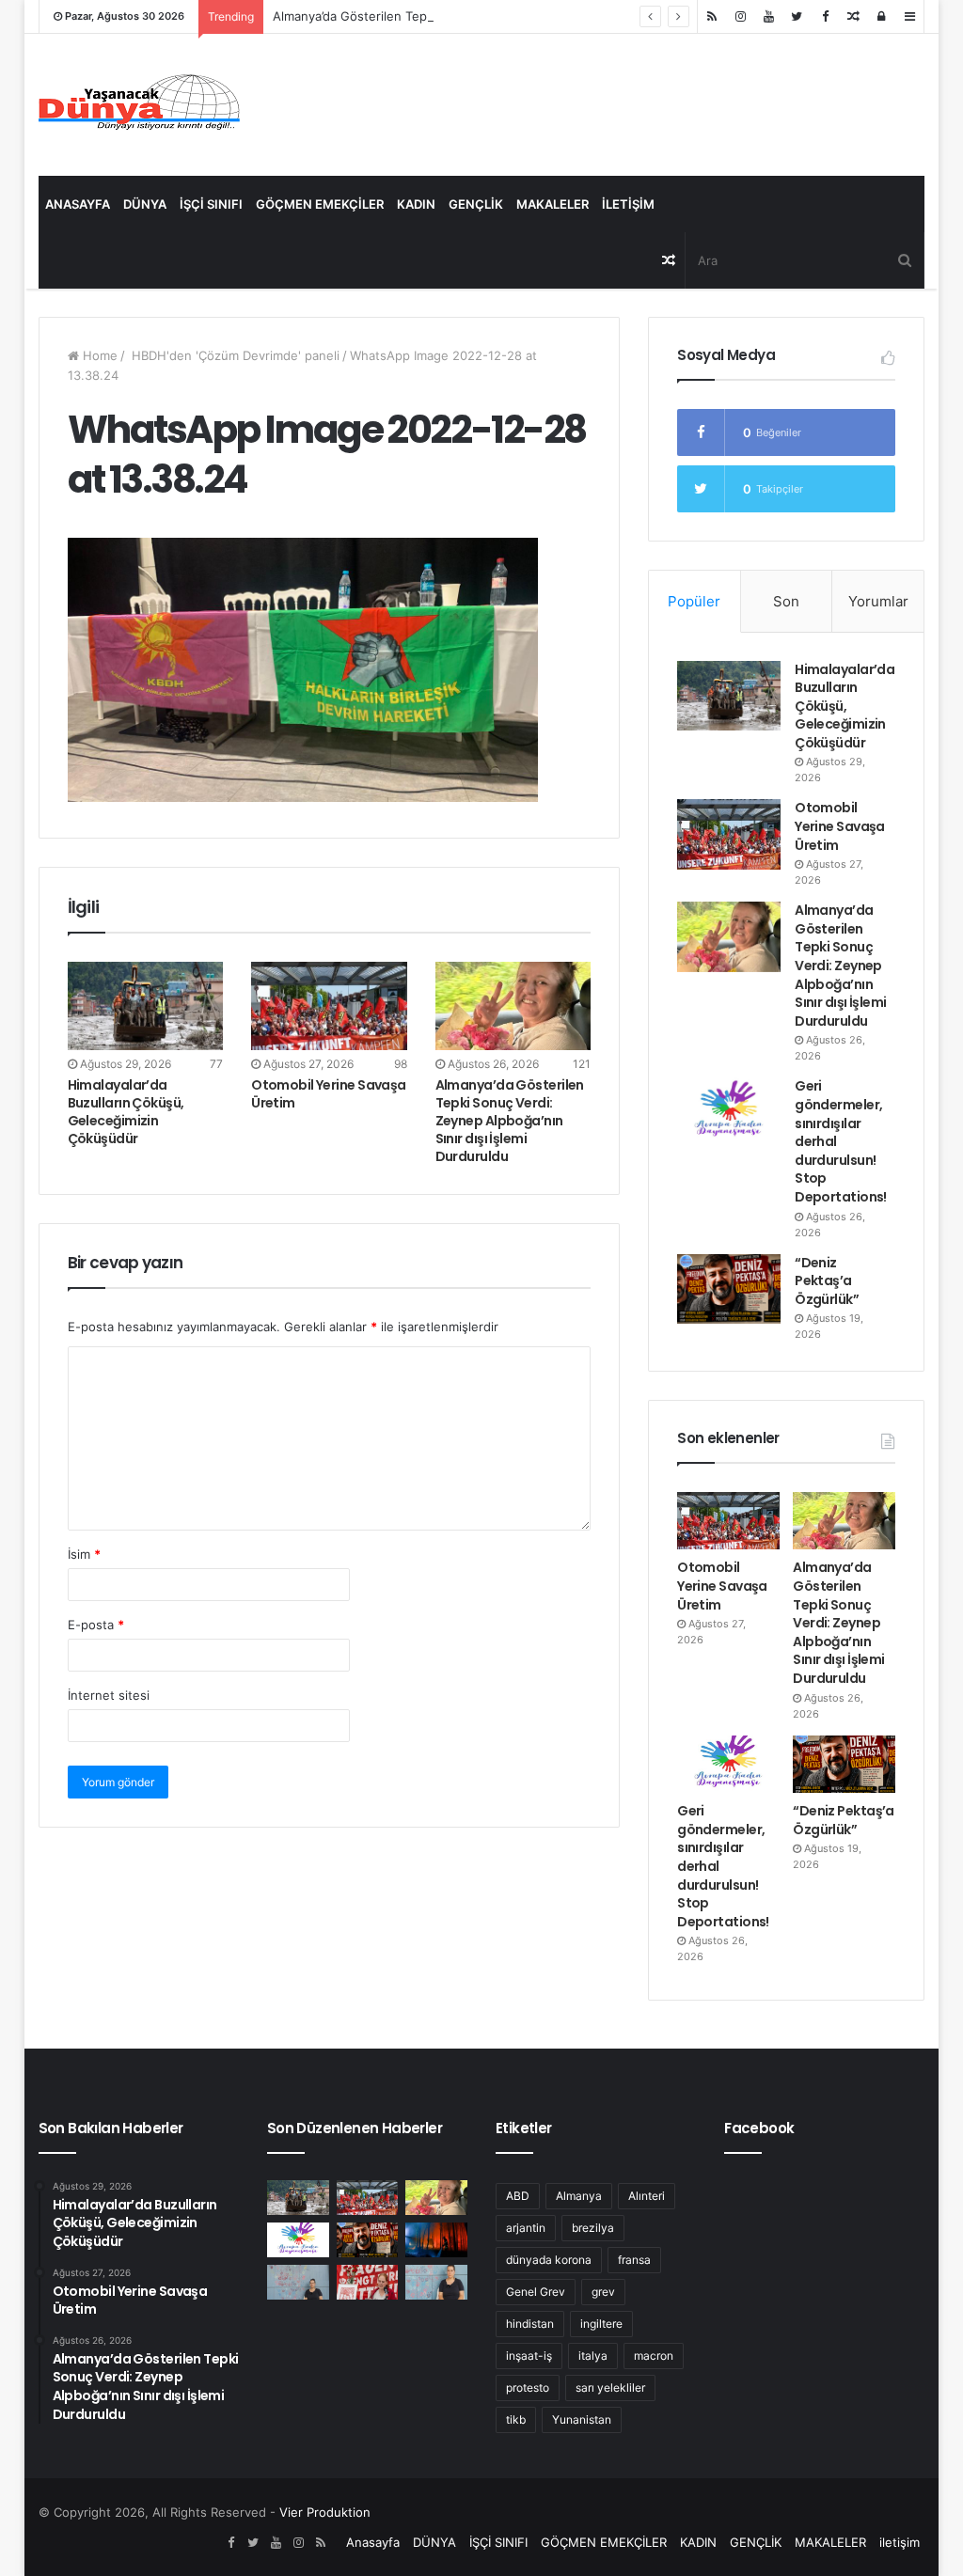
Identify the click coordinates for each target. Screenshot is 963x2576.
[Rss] (712, 16)
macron (654, 2356)
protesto (528, 2388)
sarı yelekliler (610, 2388)
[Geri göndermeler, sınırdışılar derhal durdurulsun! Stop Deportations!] (729, 1112)
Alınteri (647, 2196)
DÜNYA (145, 204)
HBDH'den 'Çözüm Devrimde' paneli (234, 355)
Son (786, 601)
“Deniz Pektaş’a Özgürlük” (827, 1281)
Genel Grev (536, 2292)
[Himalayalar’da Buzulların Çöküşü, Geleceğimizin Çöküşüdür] (146, 1005)
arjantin (526, 2228)
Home (98, 355)
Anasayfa (78, 204)
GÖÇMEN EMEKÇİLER (320, 204)
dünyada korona (549, 2260)
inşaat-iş (529, 2356)
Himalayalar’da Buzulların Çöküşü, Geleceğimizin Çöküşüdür (126, 1112)
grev (603, 2292)
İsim (84, 1554)
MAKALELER (553, 204)
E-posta (96, 1625)
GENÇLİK (476, 204)
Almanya (579, 2196)
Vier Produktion (325, 2512)
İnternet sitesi (109, 1695)
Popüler (694, 601)
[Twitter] (797, 16)
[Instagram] (740, 16)
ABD (518, 2196)
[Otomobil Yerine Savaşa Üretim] (329, 1005)
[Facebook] (825, 16)
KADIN (416, 204)
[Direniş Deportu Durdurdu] (298, 2282)
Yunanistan (582, 2419)
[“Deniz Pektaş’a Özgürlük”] (729, 1289)
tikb (516, 2419)
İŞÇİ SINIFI (211, 204)
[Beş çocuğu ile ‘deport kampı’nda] (436, 2282)
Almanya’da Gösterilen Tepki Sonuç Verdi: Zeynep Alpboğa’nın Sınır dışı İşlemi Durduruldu (533, 16)
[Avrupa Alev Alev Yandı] (436, 2240)
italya (593, 2356)
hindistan (530, 2324)
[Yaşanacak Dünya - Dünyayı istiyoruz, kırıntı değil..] (140, 105)
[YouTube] (768, 16)
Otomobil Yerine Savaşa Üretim (329, 1094)
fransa (634, 2260)
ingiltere (601, 2324)
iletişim (628, 204)
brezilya (593, 2228)
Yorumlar (878, 601)
